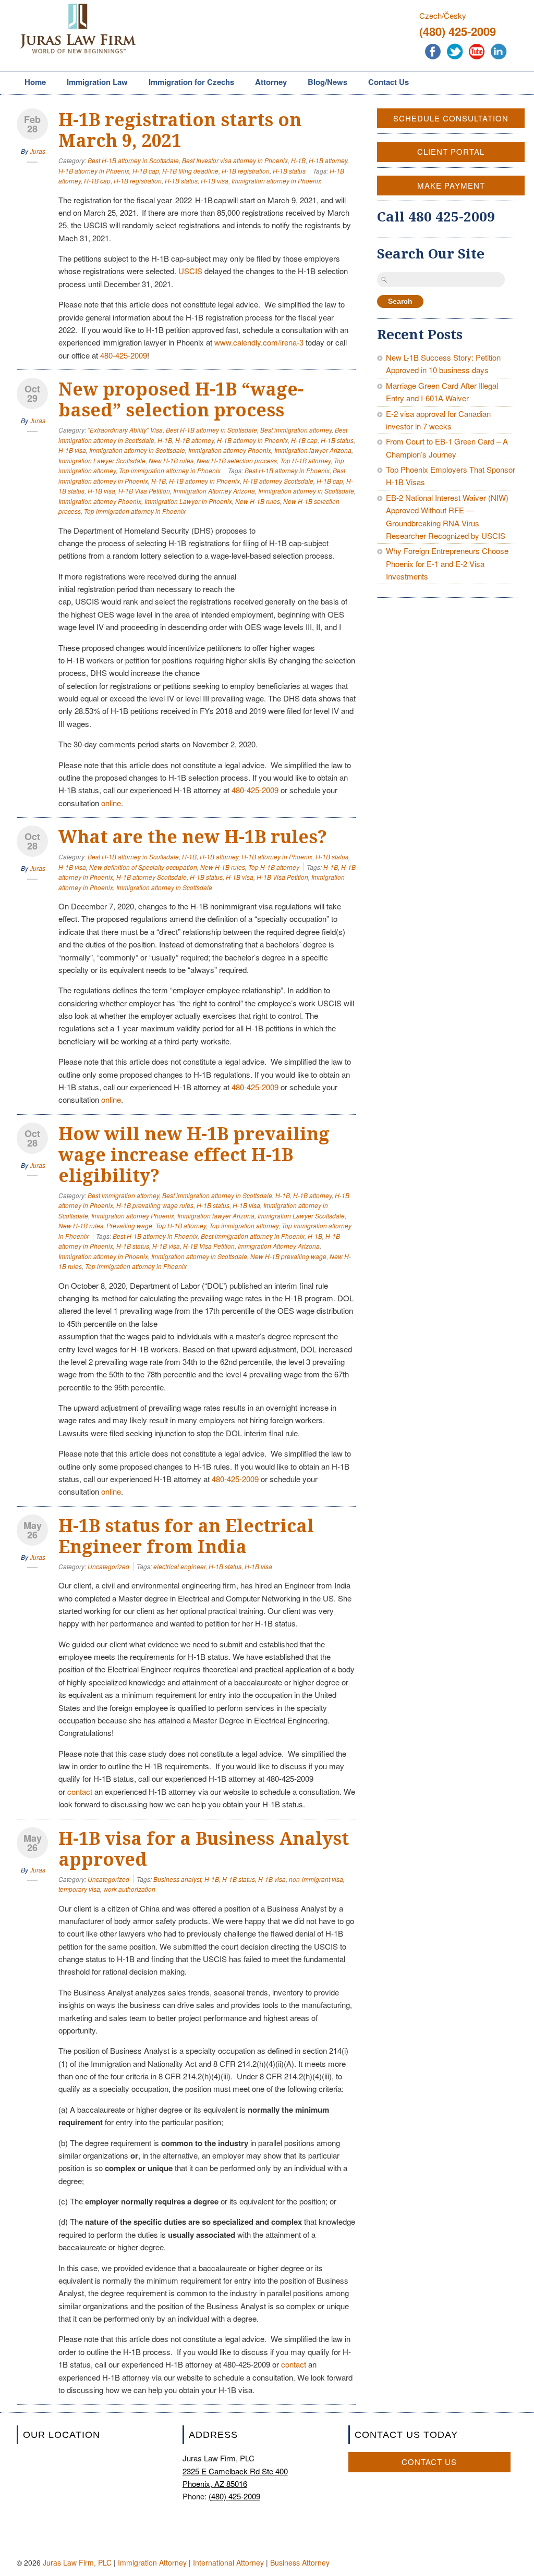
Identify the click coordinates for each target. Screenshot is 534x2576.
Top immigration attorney (244, 1225)
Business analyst (177, 1879)
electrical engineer (179, 1566)
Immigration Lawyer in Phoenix (188, 501)
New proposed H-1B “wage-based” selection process (181, 400)
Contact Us (389, 82)
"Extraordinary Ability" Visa (125, 430)
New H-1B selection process (237, 460)
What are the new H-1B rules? (193, 837)
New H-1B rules (171, 460)
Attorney (267, 83)
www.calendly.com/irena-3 (259, 342)
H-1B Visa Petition (144, 491)
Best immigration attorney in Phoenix (253, 1236)
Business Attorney (300, 2562)
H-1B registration (246, 171)
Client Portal (451, 151)
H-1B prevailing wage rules (155, 1205)
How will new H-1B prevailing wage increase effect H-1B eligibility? (194, 1155)
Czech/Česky (443, 15)
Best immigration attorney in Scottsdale (217, 1195)
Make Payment (451, 185)
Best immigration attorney (296, 430)
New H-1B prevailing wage (288, 1256)
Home (35, 82)
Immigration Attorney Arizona (214, 491)
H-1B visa (215, 181)
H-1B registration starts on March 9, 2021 (180, 130)
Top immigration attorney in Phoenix (170, 470)
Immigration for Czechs (187, 83)
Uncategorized (108, 1566)
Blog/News (327, 82)
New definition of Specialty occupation (143, 867)
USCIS (190, 271)
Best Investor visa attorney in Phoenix (235, 160)
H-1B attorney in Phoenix (94, 171)
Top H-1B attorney (305, 460)
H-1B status (289, 171)
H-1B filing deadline (190, 171)
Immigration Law (93, 83)
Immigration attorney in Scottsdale (137, 450)
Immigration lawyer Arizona (313, 450)
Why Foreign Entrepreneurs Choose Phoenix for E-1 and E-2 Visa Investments (447, 563)
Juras (38, 151)
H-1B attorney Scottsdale (278, 481)
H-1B (298, 160)
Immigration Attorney (152, 2562)
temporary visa (79, 1889)
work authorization (129, 1889)
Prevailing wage (129, 1225)
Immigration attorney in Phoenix (276, 181)
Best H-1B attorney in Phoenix (287, 470)
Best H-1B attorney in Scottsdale (133, 160)
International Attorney (228, 2562)
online (111, 803)
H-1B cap (146, 171)
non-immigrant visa (316, 1879)
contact (80, 1791)
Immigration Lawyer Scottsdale (102, 460)
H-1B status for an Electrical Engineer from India (186, 1536)
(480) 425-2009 (458, 31)
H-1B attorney (328, 160)
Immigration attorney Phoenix (230, 450)
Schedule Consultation (451, 118)
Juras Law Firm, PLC (77, 2562)
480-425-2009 (124, 355)
